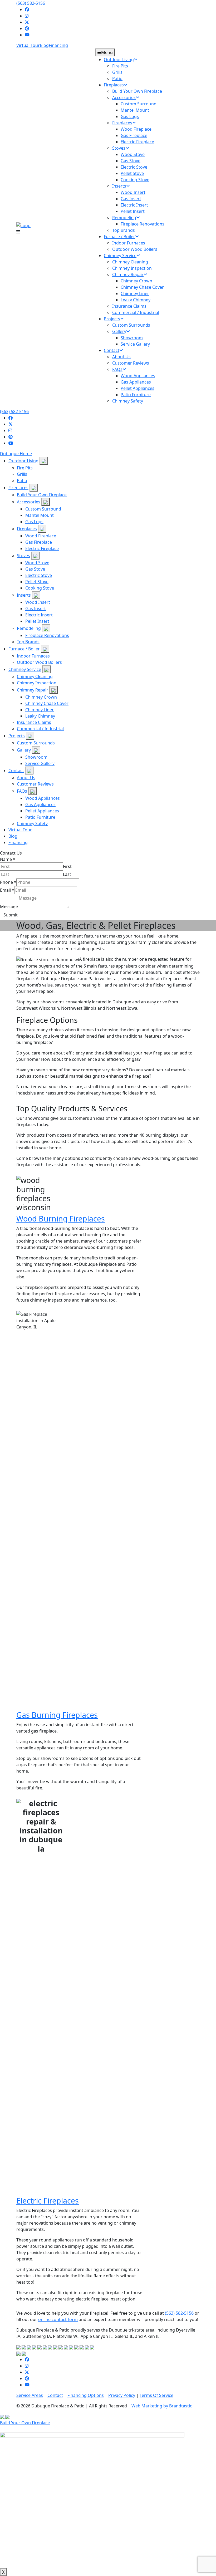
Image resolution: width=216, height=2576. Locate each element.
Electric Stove (39, 575)
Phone (8, 882)
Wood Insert (38, 602)
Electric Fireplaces (48, 2200)
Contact (16, 771)
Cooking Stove (40, 588)
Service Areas (30, 2395)
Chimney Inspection (37, 683)
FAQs (22, 791)
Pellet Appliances (42, 811)
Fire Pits (25, 468)
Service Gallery (40, 763)
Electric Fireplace (42, 548)
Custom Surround (43, 509)
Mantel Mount (40, 515)
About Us (26, 778)
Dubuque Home (16, 454)
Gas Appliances (40, 804)
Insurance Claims (34, 722)
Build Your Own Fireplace (42, 495)
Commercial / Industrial (40, 729)
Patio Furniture (40, 817)
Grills (22, 474)
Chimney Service (25, 669)
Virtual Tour (28, 45)
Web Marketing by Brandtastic (162, 2406)
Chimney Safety (32, 823)
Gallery (24, 750)
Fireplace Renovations (47, 635)
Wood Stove (37, 563)
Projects (17, 736)
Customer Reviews (35, 784)
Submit (11, 915)
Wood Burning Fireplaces (61, 1218)
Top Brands (28, 642)
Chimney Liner (40, 710)
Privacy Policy (122, 2395)
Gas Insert (36, 609)
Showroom (36, 757)
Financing (58, 45)
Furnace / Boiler (24, 649)
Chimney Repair (33, 690)
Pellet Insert (37, 621)
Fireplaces (18, 488)
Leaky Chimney (40, 716)
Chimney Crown (41, 697)
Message (9, 907)
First (67, 866)
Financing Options (86, 2395)
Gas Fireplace (39, 542)
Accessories (29, 502)
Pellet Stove (37, 582)
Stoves (23, 556)
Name (8, 859)
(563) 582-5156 (31, 3)
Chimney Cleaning (35, 676)
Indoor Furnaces (33, 656)
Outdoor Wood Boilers (39, 662)
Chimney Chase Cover (47, 703)
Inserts (24, 595)
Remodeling (29, 628)
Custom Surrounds (36, 743)
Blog (44, 45)
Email (7, 890)
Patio (22, 480)
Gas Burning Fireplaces (57, 1715)
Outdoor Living (23, 461)
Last (67, 874)
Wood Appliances (43, 798)
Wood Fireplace (41, 536)
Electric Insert (39, 615)
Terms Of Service (156, 2395)
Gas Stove (35, 569)
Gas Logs (34, 522)
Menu (107, 52)
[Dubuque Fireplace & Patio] (23, 225)
